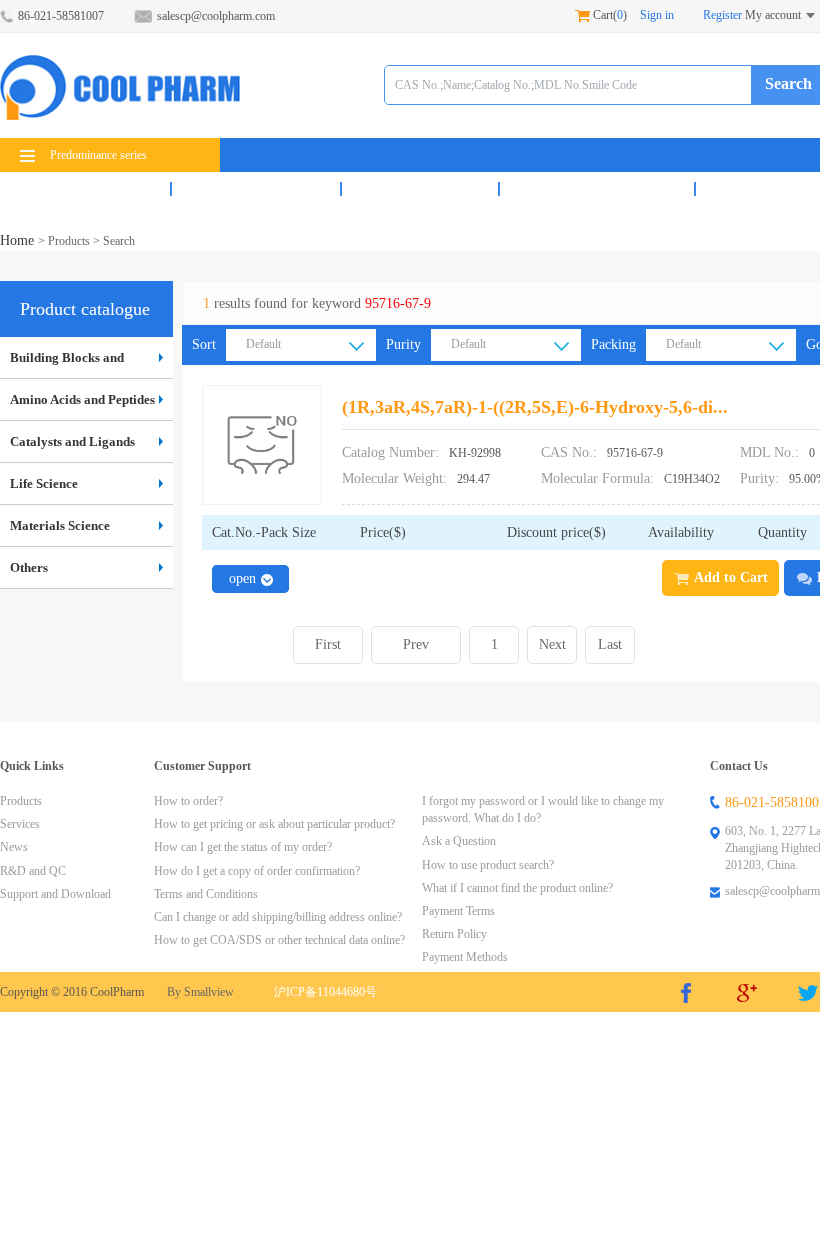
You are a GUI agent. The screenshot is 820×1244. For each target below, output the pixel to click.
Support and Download (55, 894)
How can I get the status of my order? (243, 847)
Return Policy (454, 934)
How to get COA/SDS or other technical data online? (279, 940)
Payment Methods (465, 957)
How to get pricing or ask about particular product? (274, 824)
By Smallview (200, 992)
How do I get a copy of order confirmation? (257, 871)
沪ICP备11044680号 (325, 992)
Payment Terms (458, 911)
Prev (416, 644)
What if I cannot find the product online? (517, 888)
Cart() (608, 15)
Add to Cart (731, 577)
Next (552, 644)
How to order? (188, 801)
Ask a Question (459, 841)
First (328, 644)
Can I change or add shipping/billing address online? (278, 917)
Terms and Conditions (206, 894)
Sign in (657, 15)
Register (722, 15)
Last (610, 644)
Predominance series (98, 155)
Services (256, 189)
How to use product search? (488, 865)
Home (19, 240)
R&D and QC (597, 189)
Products (85, 189)
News (420, 189)
